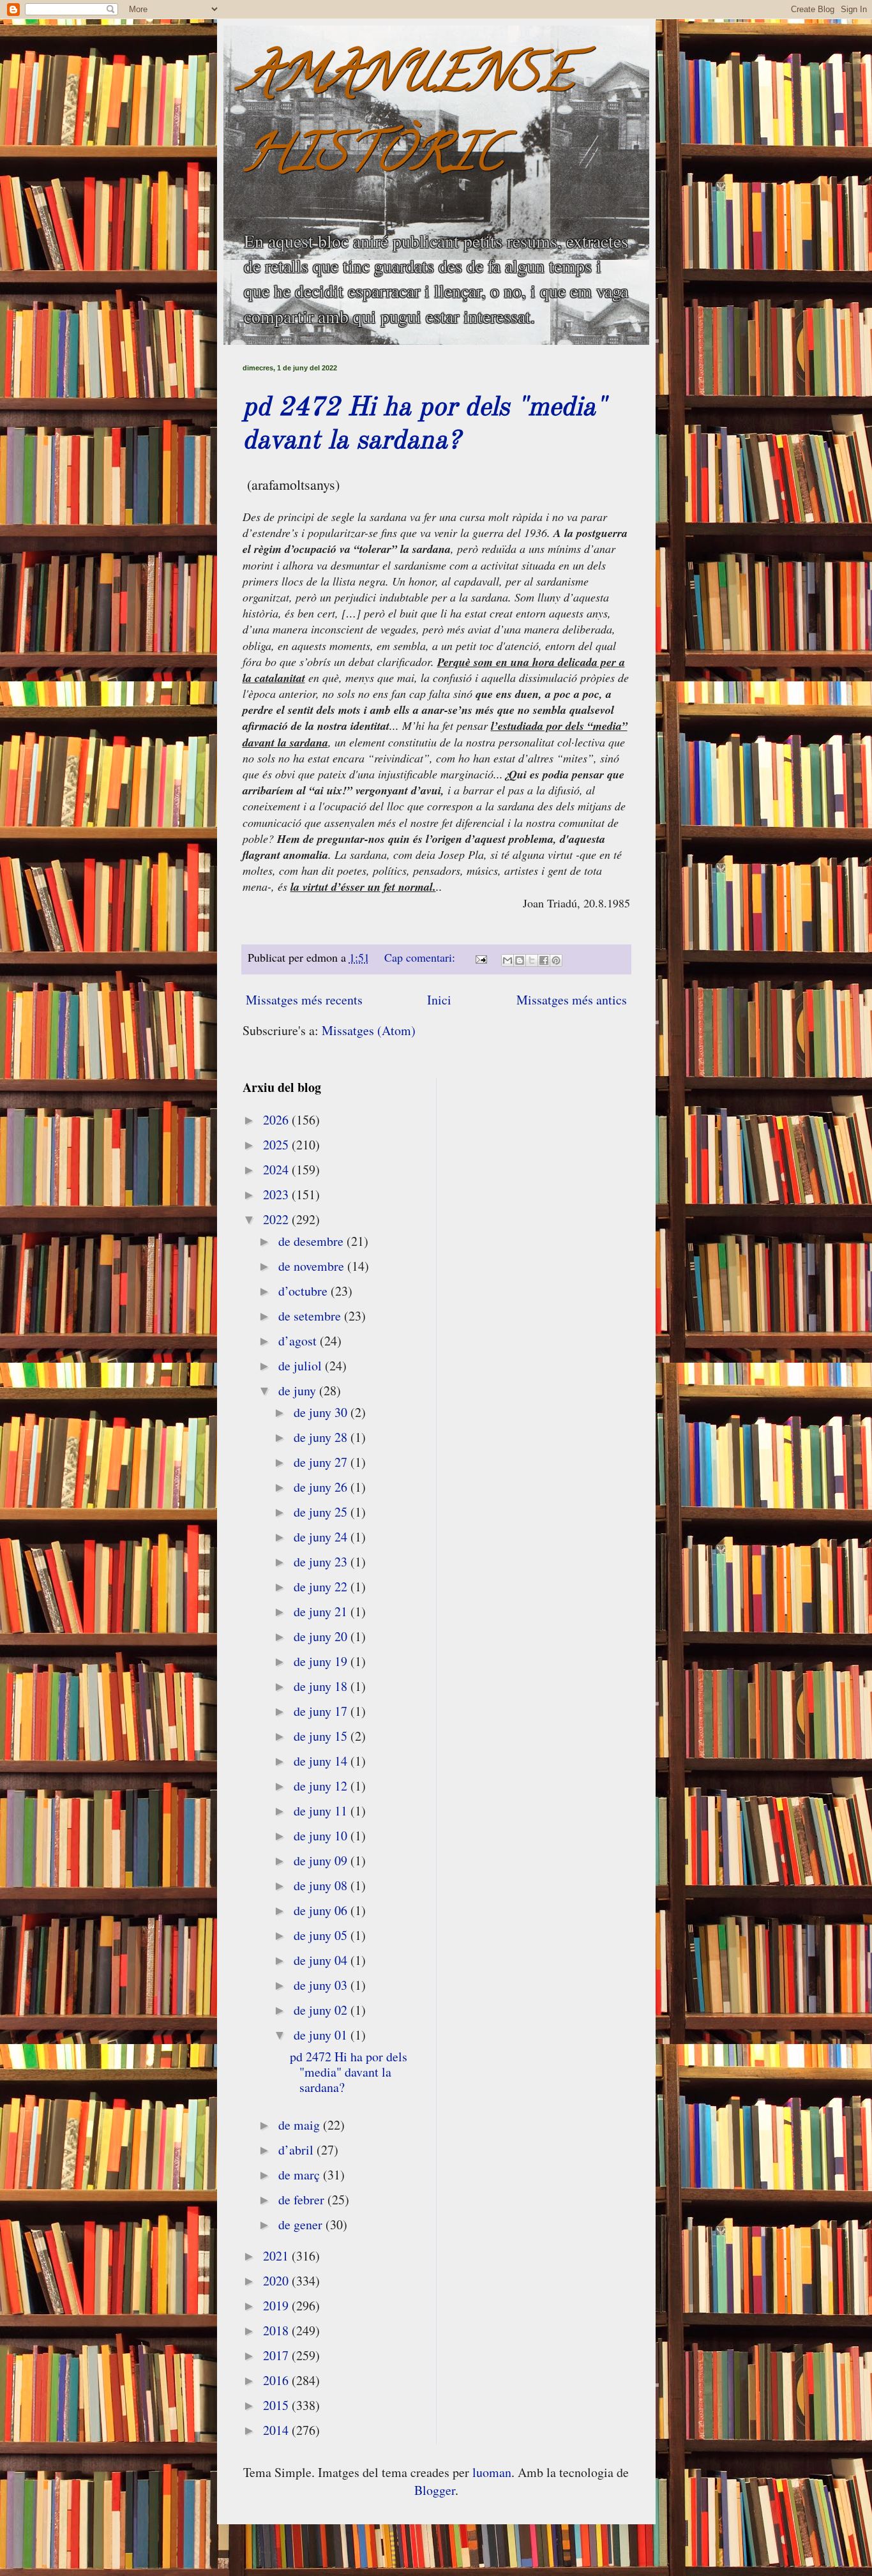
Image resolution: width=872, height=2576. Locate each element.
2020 (277, 2281)
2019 (277, 2306)
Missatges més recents (304, 1000)
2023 (277, 1194)
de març (301, 2175)
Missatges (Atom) (369, 1030)
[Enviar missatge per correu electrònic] (480, 957)
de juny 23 (322, 1562)
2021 (277, 2256)
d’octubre (304, 1291)
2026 (277, 1120)
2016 (277, 2380)
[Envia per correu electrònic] (507, 960)
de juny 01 (322, 2035)
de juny (299, 1390)
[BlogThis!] (520, 960)
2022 (277, 1219)
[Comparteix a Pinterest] (556, 960)
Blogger (435, 2490)
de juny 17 (322, 1711)
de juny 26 (322, 1487)
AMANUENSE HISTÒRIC (408, 119)
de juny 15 (322, 1736)
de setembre (311, 1316)
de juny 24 (322, 1537)
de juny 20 (322, 1636)
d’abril (297, 2150)
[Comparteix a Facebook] (544, 960)
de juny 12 (322, 1786)
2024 (277, 1170)
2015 (277, 2405)
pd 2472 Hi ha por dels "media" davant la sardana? (349, 2072)
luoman (492, 2472)
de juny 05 (322, 1935)
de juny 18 (322, 1686)
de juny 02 (322, 2010)
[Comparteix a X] (532, 960)
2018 (277, 2330)
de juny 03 (322, 1985)
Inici (439, 1000)
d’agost (299, 1341)
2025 (277, 1145)
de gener (302, 2224)
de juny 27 (322, 1462)
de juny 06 (322, 1910)
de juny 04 (322, 1960)
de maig (301, 2125)
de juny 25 (322, 1512)
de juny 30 (322, 1412)
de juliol (302, 1366)
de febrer (303, 2200)
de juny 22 (322, 1587)
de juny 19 (322, 1661)
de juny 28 (322, 1437)
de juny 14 (322, 1761)
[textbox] (436, 720)
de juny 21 (322, 1611)
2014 (277, 2430)
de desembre (312, 1241)
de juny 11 (322, 1811)
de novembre (313, 1266)
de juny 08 (322, 1885)
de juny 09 (322, 1860)
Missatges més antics (572, 1000)
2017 (277, 2355)
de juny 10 (322, 1836)
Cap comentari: (421, 957)
